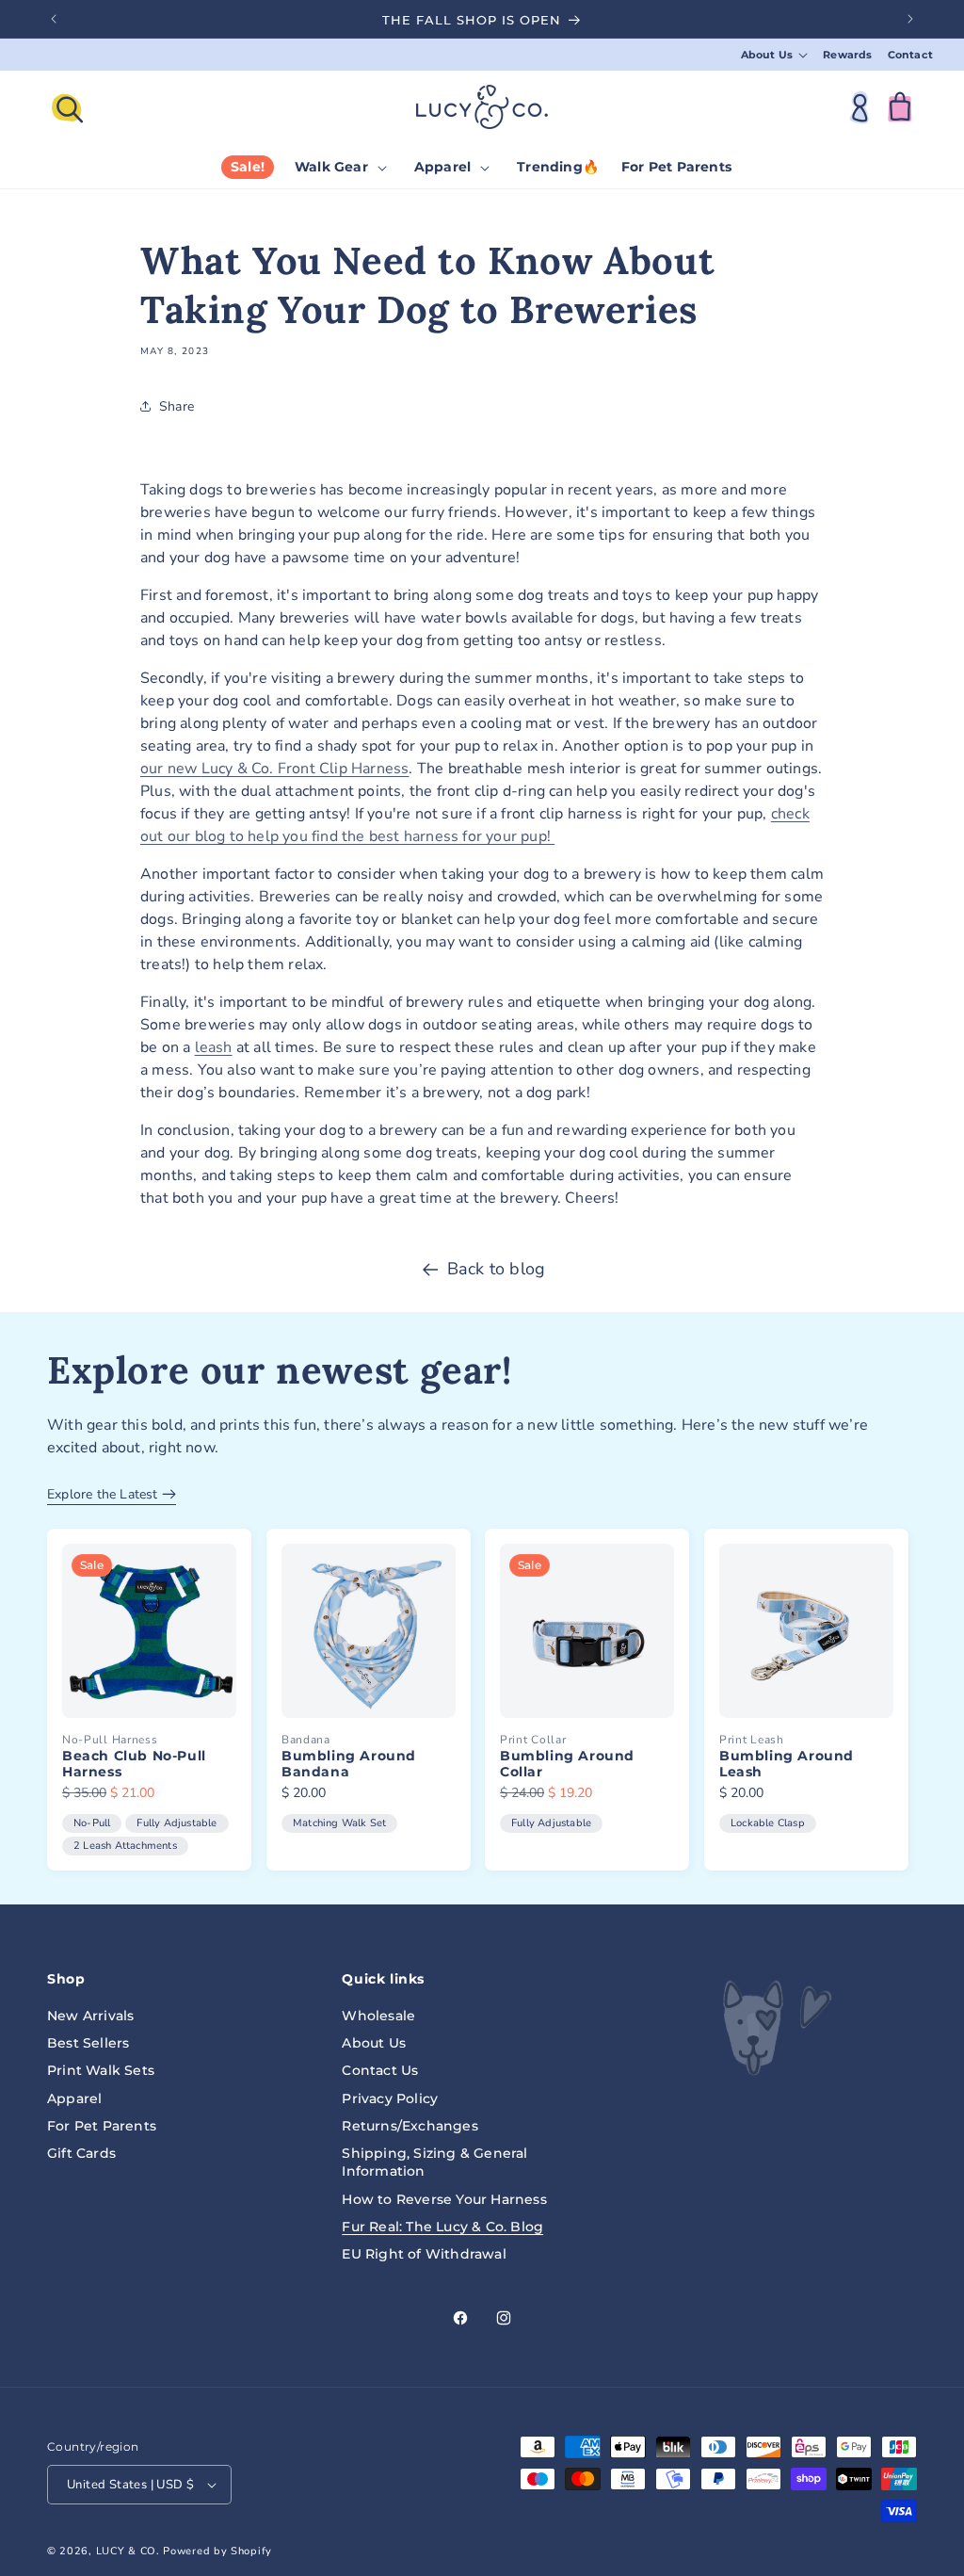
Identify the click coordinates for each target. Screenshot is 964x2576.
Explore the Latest (104, 1494)
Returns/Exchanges (410, 2126)
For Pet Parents (102, 2126)
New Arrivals (90, 2016)
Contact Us (380, 2070)
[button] (775, 55)
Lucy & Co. (128, 2551)
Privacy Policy (390, 2098)
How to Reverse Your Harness (444, 2199)
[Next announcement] (910, 19)
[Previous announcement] (54, 19)
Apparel (74, 2098)
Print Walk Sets (101, 2070)
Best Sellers (88, 2043)
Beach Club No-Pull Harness (134, 1765)
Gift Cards (81, 2153)
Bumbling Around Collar (567, 1765)
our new (171, 769)
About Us (374, 2043)
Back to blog (496, 1269)
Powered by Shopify (217, 2551)
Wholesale (378, 2016)
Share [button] (177, 406)
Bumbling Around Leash (787, 1765)
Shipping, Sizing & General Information (434, 2162)
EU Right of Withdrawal (424, 2254)
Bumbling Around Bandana (349, 1765)
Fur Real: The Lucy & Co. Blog (442, 2227)
